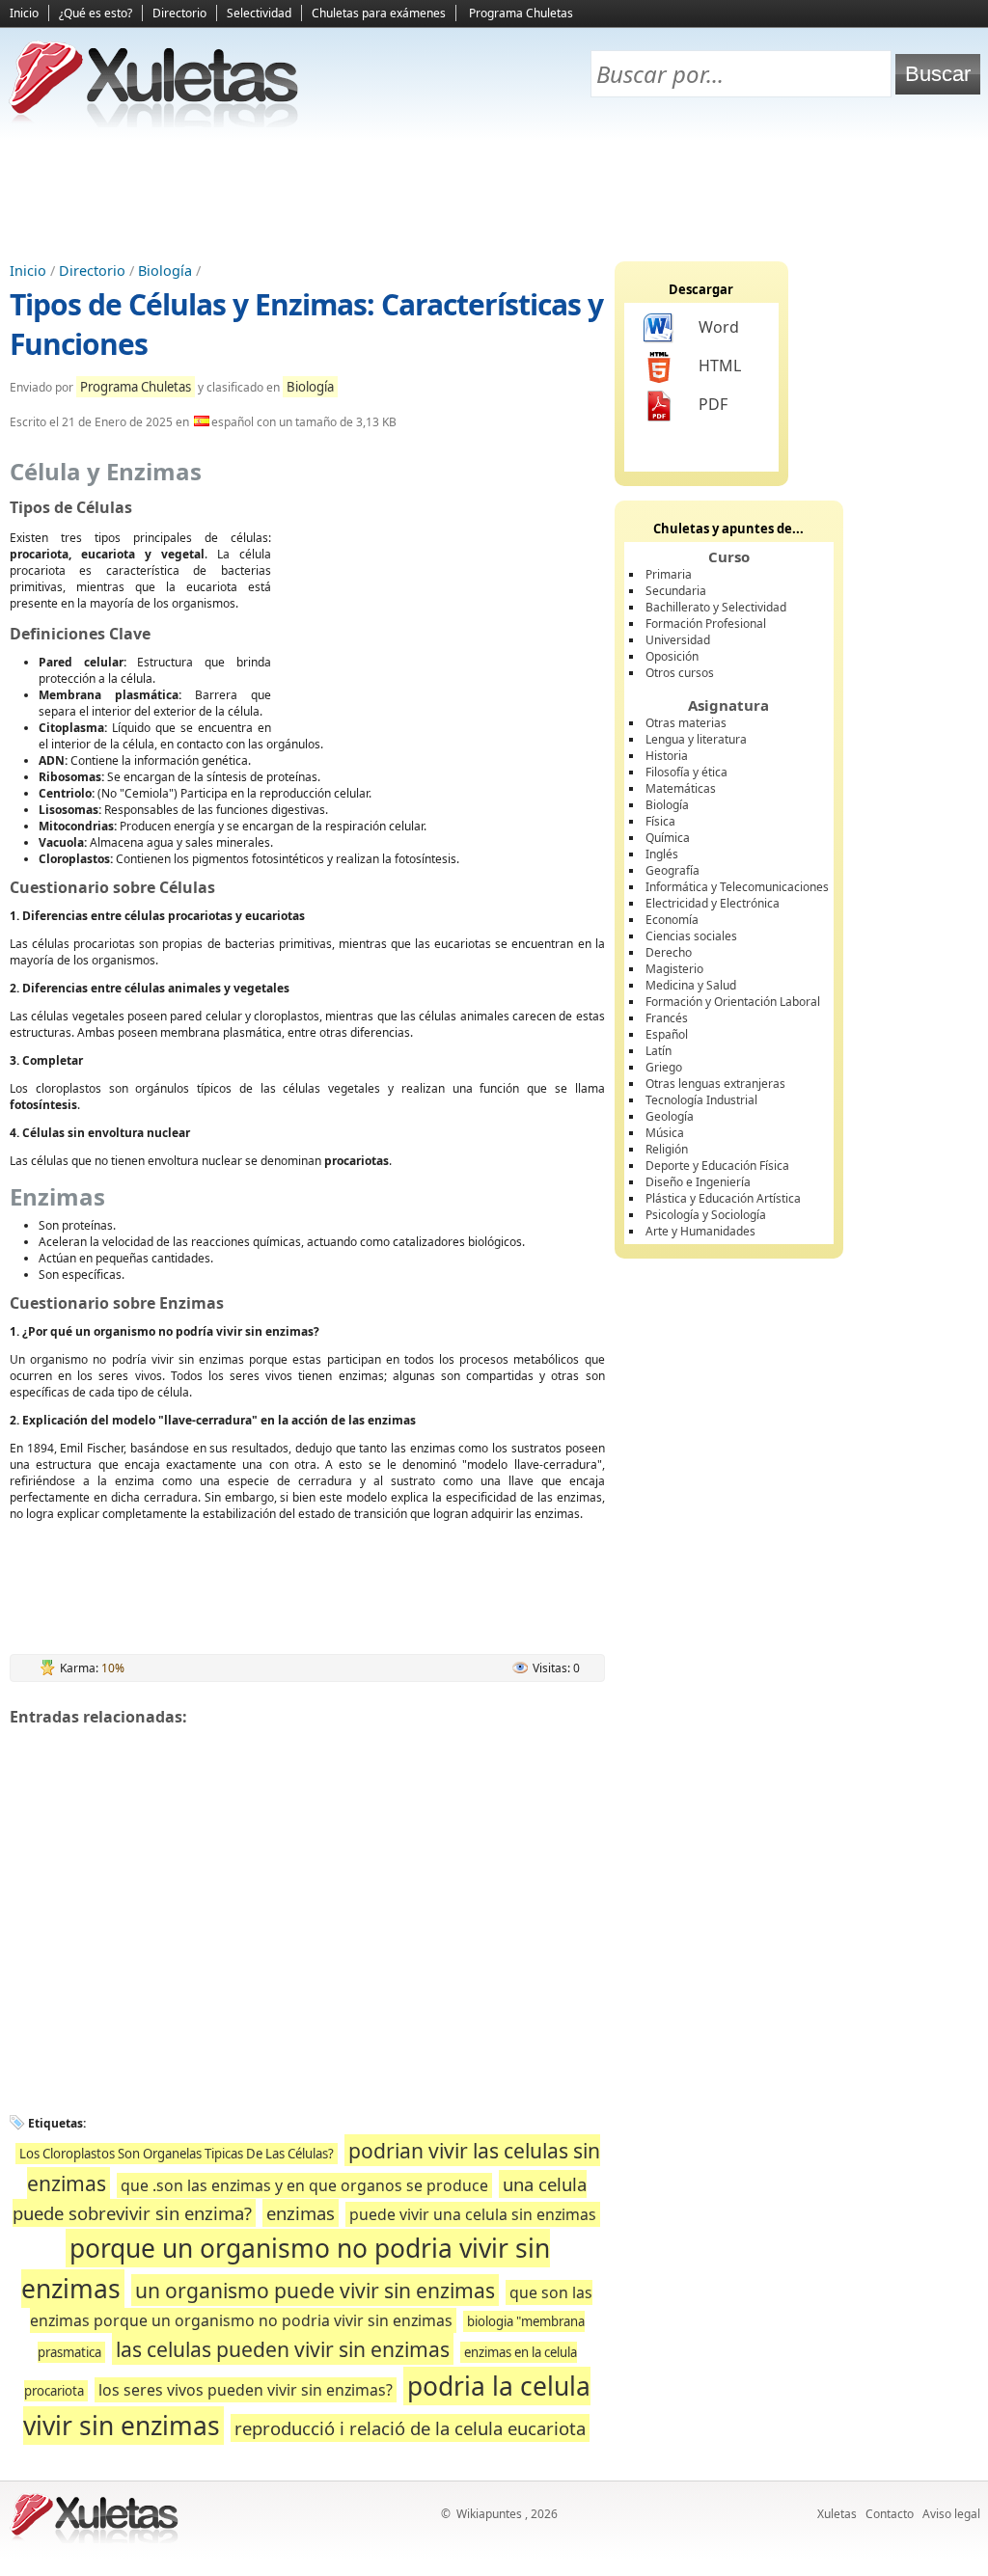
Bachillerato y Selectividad (716, 607)
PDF (713, 404)
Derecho (669, 952)
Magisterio (674, 969)
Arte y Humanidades (700, 1231)
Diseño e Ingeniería (698, 1182)
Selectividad (259, 13)
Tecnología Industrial (701, 1100)
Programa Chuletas (521, 13)
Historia (667, 756)
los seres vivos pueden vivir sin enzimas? (246, 2390)
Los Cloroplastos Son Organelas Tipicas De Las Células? (177, 2154)
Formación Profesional (706, 624)
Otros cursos (680, 673)
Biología (165, 271)
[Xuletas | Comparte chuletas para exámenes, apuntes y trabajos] (154, 123)
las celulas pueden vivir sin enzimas (283, 2349)
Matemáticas (681, 788)
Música (665, 1133)
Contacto (890, 2514)
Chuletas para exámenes (379, 13)
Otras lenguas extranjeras (715, 1084)
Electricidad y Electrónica (713, 903)
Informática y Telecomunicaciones (737, 887)
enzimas (301, 2213)
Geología (670, 1116)
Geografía (672, 870)
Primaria (669, 574)
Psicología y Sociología (706, 1215)
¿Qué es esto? (96, 13)
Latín (659, 1051)
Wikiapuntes (489, 2514)
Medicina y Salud (691, 985)
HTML (720, 366)
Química (668, 838)
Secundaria (676, 591)
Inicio (24, 13)
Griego (664, 1067)
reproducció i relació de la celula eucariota (410, 2428)
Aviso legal (951, 2514)
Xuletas (837, 2514)
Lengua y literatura (696, 739)
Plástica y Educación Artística (723, 1198)
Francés (667, 1018)
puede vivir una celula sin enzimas (473, 2214)
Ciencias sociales (691, 936)
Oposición (672, 656)
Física (660, 821)
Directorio (179, 13)
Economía (672, 920)
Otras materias (686, 723)
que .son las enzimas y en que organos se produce (304, 2185)
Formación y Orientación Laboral (733, 1002)
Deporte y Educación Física (717, 1166)
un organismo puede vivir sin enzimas (315, 2290)
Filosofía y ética (686, 772)
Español (667, 1034)
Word (719, 327)
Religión (667, 1149)
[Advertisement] (494, 194)
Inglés (662, 854)
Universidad (678, 640)
